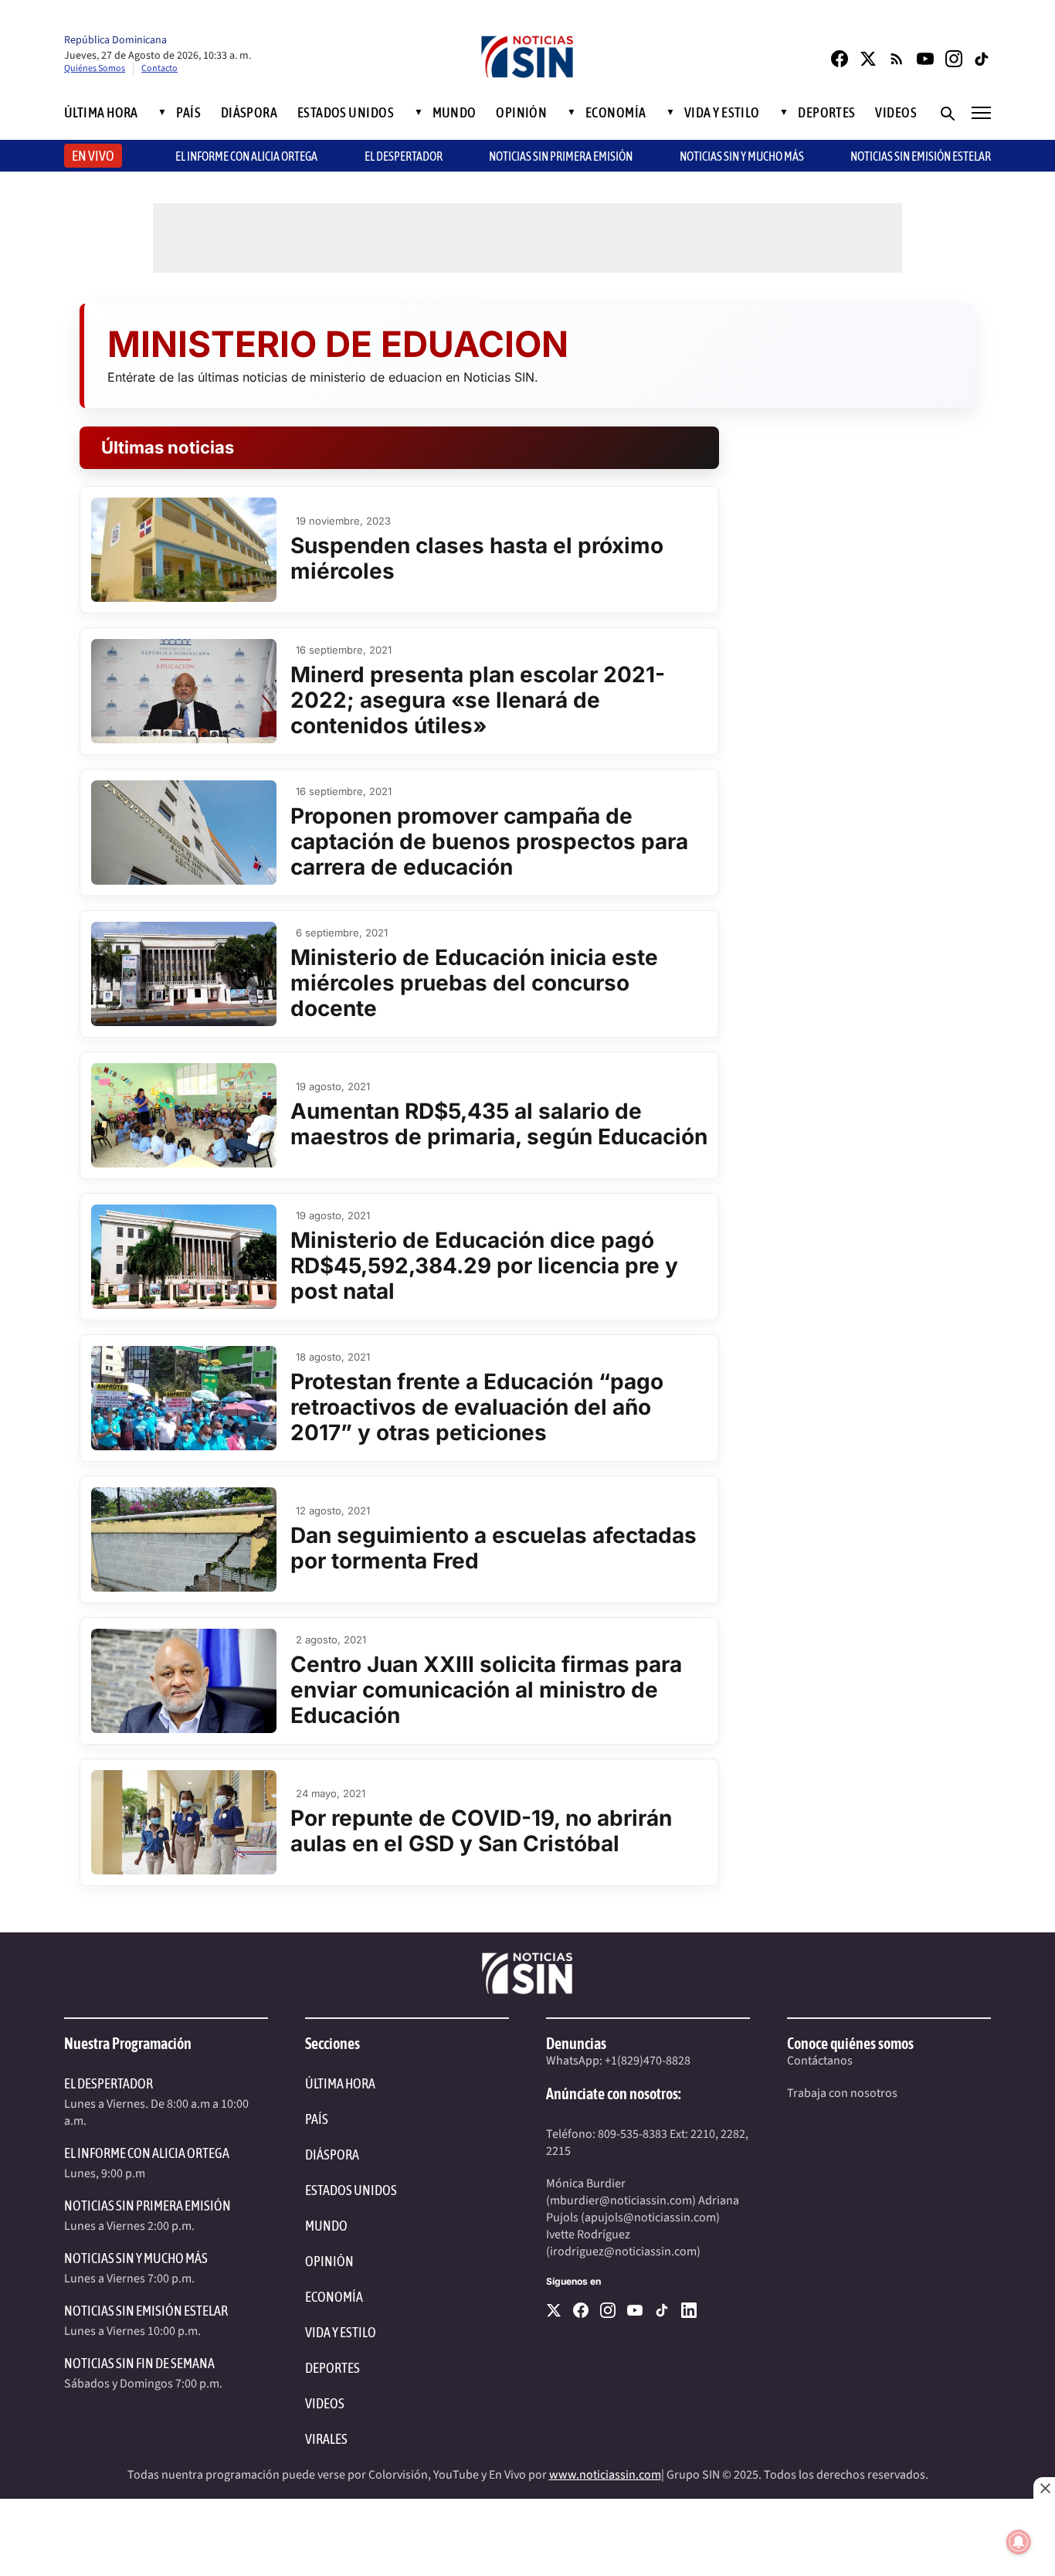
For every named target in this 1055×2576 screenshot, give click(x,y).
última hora (340, 2083)
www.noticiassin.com (605, 2475)
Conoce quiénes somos (850, 2043)
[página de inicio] (527, 58)
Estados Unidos (346, 113)
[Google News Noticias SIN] (897, 59)
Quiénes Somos (95, 68)
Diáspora (249, 113)
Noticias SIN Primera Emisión (561, 156)
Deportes (827, 113)
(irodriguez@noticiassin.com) (623, 2251)
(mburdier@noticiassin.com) (621, 2200)
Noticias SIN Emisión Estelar (921, 156)
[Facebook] (840, 59)
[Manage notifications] (1019, 2542)
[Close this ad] (1044, 2488)
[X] (554, 2310)
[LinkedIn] (689, 2310)
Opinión (521, 113)
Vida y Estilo (722, 113)
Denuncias (576, 2043)
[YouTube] (925, 59)
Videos (896, 113)
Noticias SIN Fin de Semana (139, 2363)
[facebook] (581, 2310)
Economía (616, 113)
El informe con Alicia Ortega (246, 156)
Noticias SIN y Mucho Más (742, 156)
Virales (326, 2439)
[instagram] (608, 2310)
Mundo (455, 113)
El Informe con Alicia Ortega (147, 2153)
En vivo (93, 156)
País (188, 113)
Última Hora (101, 113)
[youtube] (635, 2310)
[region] (527, 2537)
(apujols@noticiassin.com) (650, 2217)
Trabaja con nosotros (842, 2093)
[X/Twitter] (868, 59)
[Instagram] (954, 59)
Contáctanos (820, 2061)
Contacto (159, 68)
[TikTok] (982, 59)
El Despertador (404, 156)
